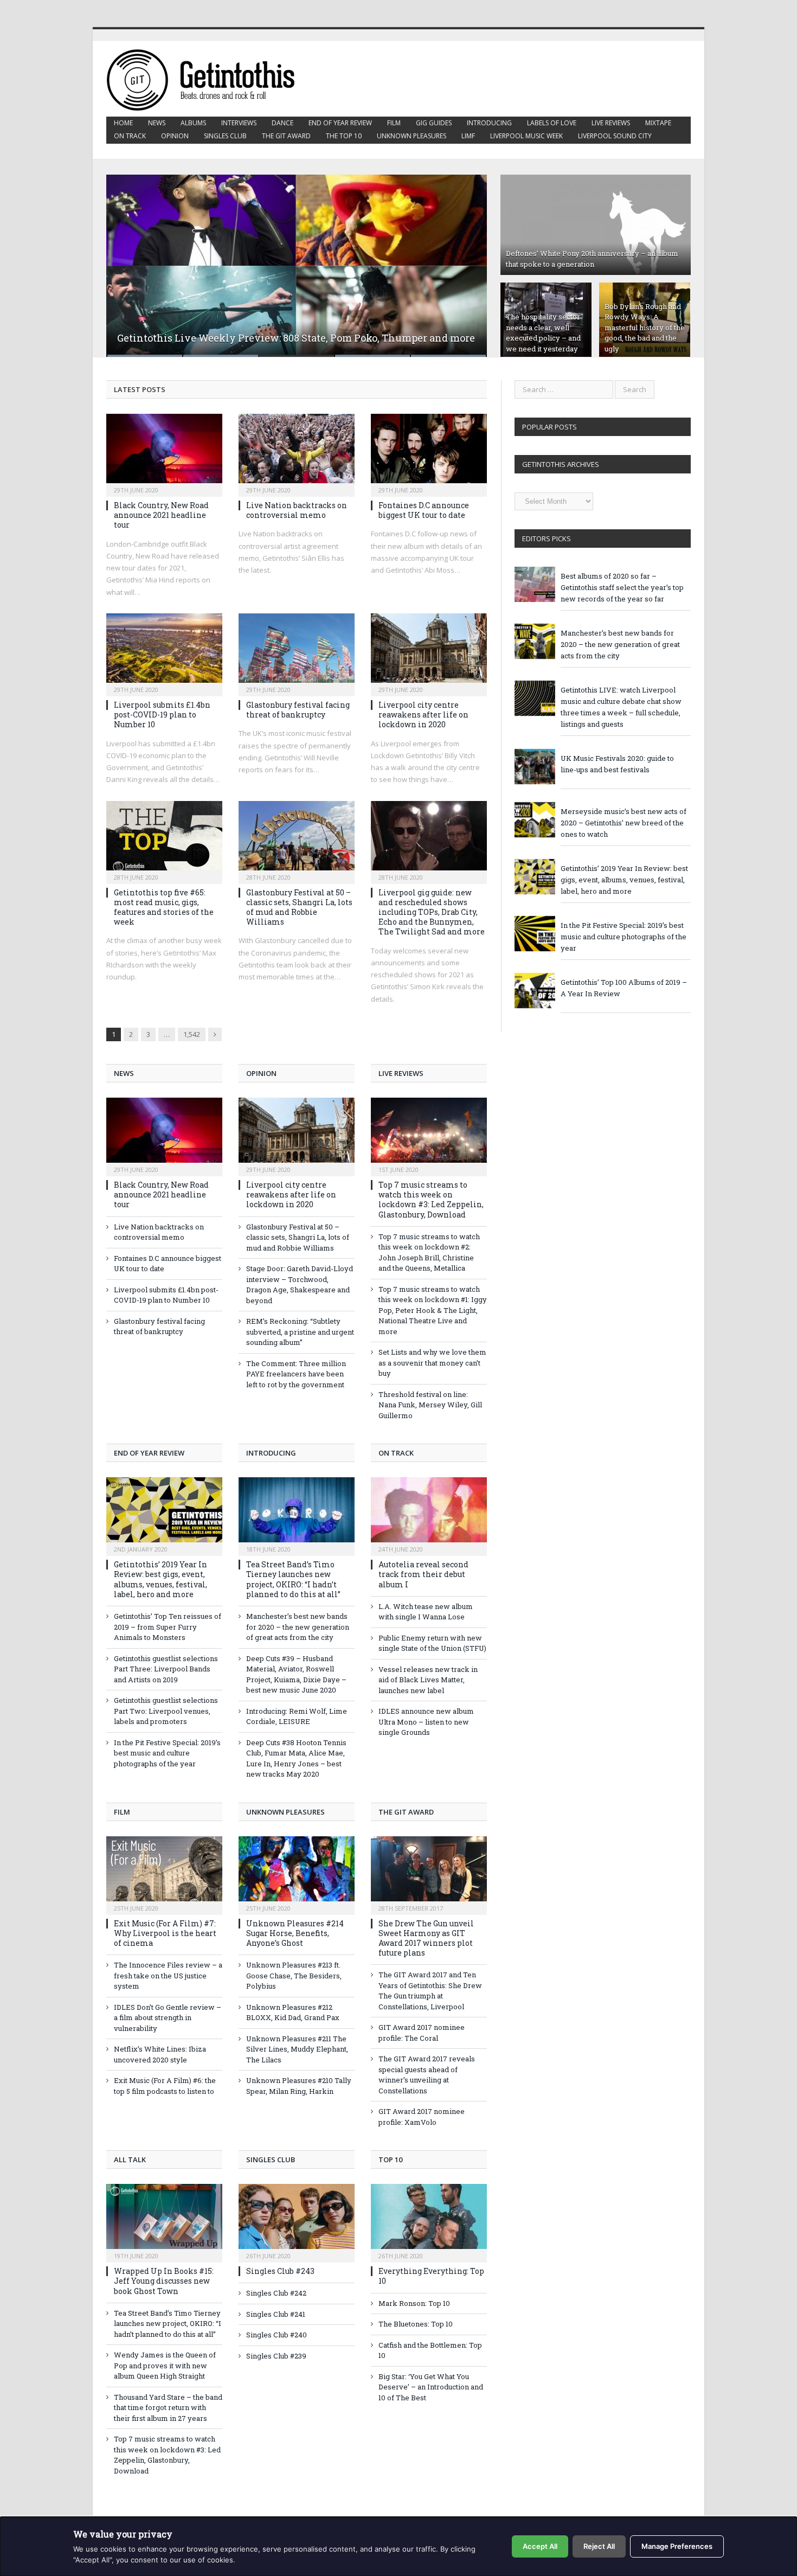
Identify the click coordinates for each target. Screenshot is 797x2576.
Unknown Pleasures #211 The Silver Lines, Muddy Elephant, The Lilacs (297, 2049)
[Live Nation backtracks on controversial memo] (297, 452)
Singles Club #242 (276, 2293)
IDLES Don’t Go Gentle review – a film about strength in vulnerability (168, 2018)
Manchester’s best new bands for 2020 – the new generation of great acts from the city (298, 1627)
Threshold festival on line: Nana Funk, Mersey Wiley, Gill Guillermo (430, 1405)
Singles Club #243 (280, 2271)
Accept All (540, 2546)
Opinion (175, 136)
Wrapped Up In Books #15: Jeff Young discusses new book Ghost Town (164, 2281)
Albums (193, 123)
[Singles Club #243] (297, 2222)
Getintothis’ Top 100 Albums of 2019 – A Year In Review (624, 988)
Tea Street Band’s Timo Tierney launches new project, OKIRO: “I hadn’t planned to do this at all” (293, 1579)
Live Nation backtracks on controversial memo (297, 510)
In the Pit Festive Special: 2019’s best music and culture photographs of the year (167, 1753)
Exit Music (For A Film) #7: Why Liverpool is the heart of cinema (165, 1933)
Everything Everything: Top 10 (431, 2276)
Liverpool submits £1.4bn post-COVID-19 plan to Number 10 (162, 715)
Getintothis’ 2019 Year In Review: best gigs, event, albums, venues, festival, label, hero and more (160, 1579)
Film (394, 123)
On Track (130, 136)
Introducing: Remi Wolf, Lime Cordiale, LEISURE (297, 1716)
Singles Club (225, 136)
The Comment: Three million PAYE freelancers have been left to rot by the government (296, 1374)
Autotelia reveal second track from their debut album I (423, 1574)
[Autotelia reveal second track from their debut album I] (429, 1515)
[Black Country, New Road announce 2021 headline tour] (164, 452)
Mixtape (658, 123)
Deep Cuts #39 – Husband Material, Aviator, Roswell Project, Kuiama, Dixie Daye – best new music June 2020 (296, 1674)
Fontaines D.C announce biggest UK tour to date (424, 510)
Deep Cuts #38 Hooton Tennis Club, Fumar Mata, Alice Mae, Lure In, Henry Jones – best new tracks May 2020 (296, 1758)
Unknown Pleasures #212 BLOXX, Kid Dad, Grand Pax (293, 2013)
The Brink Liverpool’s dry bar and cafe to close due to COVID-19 (266, 338)
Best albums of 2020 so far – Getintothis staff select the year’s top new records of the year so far (622, 587)
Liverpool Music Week (526, 136)
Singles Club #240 (277, 2335)
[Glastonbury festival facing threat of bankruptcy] (297, 651)
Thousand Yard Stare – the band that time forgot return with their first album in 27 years (168, 2408)
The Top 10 (344, 136)
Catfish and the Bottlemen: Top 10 (430, 2350)
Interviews (239, 123)
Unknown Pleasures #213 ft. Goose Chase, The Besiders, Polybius (294, 1975)
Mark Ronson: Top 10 (414, 2303)
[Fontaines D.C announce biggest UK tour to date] (429, 452)
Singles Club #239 (276, 2356)
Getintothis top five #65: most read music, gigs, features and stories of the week (164, 907)
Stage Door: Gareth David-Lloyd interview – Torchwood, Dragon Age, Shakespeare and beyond (300, 1284)
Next (467, 259)
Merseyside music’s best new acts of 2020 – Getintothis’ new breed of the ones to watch (624, 823)
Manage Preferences (677, 2546)
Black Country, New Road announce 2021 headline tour (161, 515)
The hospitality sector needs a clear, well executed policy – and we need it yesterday (543, 333)
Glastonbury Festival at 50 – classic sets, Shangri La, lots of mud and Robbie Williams (299, 907)
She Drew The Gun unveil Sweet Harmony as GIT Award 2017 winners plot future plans (426, 1938)
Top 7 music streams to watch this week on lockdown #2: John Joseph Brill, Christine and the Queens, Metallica (429, 1252)
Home (123, 123)
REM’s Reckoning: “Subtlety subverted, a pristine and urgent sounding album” (300, 1332)
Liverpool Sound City (615, 136)
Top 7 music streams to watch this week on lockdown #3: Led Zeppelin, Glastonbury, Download (431, 1200)
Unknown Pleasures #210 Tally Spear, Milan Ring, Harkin (299, 2086)
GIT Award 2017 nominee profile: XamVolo (422, 2117)
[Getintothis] (208, 78)
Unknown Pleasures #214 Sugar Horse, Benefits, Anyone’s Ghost (295, 1933)
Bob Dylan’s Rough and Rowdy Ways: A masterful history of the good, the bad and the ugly (645, 328)
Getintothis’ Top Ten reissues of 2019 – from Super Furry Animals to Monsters (168, 1627)
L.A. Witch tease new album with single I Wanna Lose (426, 1612)
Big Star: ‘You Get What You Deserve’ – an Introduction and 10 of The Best (431, 2387)
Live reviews (611, 123)
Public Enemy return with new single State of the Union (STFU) (432, 1643)
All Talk (130, 2160)
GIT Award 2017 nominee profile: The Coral (422, 2033)
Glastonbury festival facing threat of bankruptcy (298, 710)
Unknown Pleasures (412, 136)
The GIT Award (286, 136)
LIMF (468, 136)
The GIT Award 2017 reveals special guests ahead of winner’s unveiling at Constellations (427, 2075)
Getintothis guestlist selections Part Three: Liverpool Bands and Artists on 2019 (166, 1669)
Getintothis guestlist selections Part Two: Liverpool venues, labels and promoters (166, 1711)
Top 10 (390, 2160)
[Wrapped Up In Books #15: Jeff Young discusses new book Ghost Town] (164, 2222)
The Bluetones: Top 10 (416, 2324)
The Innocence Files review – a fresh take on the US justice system (168, 1975)
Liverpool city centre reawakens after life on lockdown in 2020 (423, 715)
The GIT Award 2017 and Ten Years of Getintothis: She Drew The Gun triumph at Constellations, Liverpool (430, 1991)
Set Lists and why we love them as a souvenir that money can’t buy (432, 1363)
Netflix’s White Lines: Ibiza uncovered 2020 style (160, 2054)
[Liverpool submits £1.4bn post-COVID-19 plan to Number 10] (164, 651)
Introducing (489, 123)
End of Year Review (340, 123)
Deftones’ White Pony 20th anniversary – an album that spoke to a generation (592, 259)
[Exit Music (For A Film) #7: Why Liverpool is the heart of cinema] (164, 1874)
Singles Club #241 (276, 2314)
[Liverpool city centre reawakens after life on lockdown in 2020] (429, 651)
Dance (282, 123)
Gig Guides (434, 123)
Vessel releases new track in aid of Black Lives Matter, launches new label (428, 1680)
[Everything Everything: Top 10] (429, 2222)
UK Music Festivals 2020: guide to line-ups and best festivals (617, 764)
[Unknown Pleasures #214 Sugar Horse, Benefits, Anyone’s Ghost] (297, 1874)
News (157, 123)
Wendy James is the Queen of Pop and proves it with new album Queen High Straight (165, 2365)
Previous (126, 259)
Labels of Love (552, 123)
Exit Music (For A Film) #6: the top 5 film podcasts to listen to (165, 2086)
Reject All (599, 2546)
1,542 (192, 1034)
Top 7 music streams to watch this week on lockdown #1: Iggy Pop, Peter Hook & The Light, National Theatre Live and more (433, 1310)
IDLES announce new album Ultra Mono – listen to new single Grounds (426, 1722)
